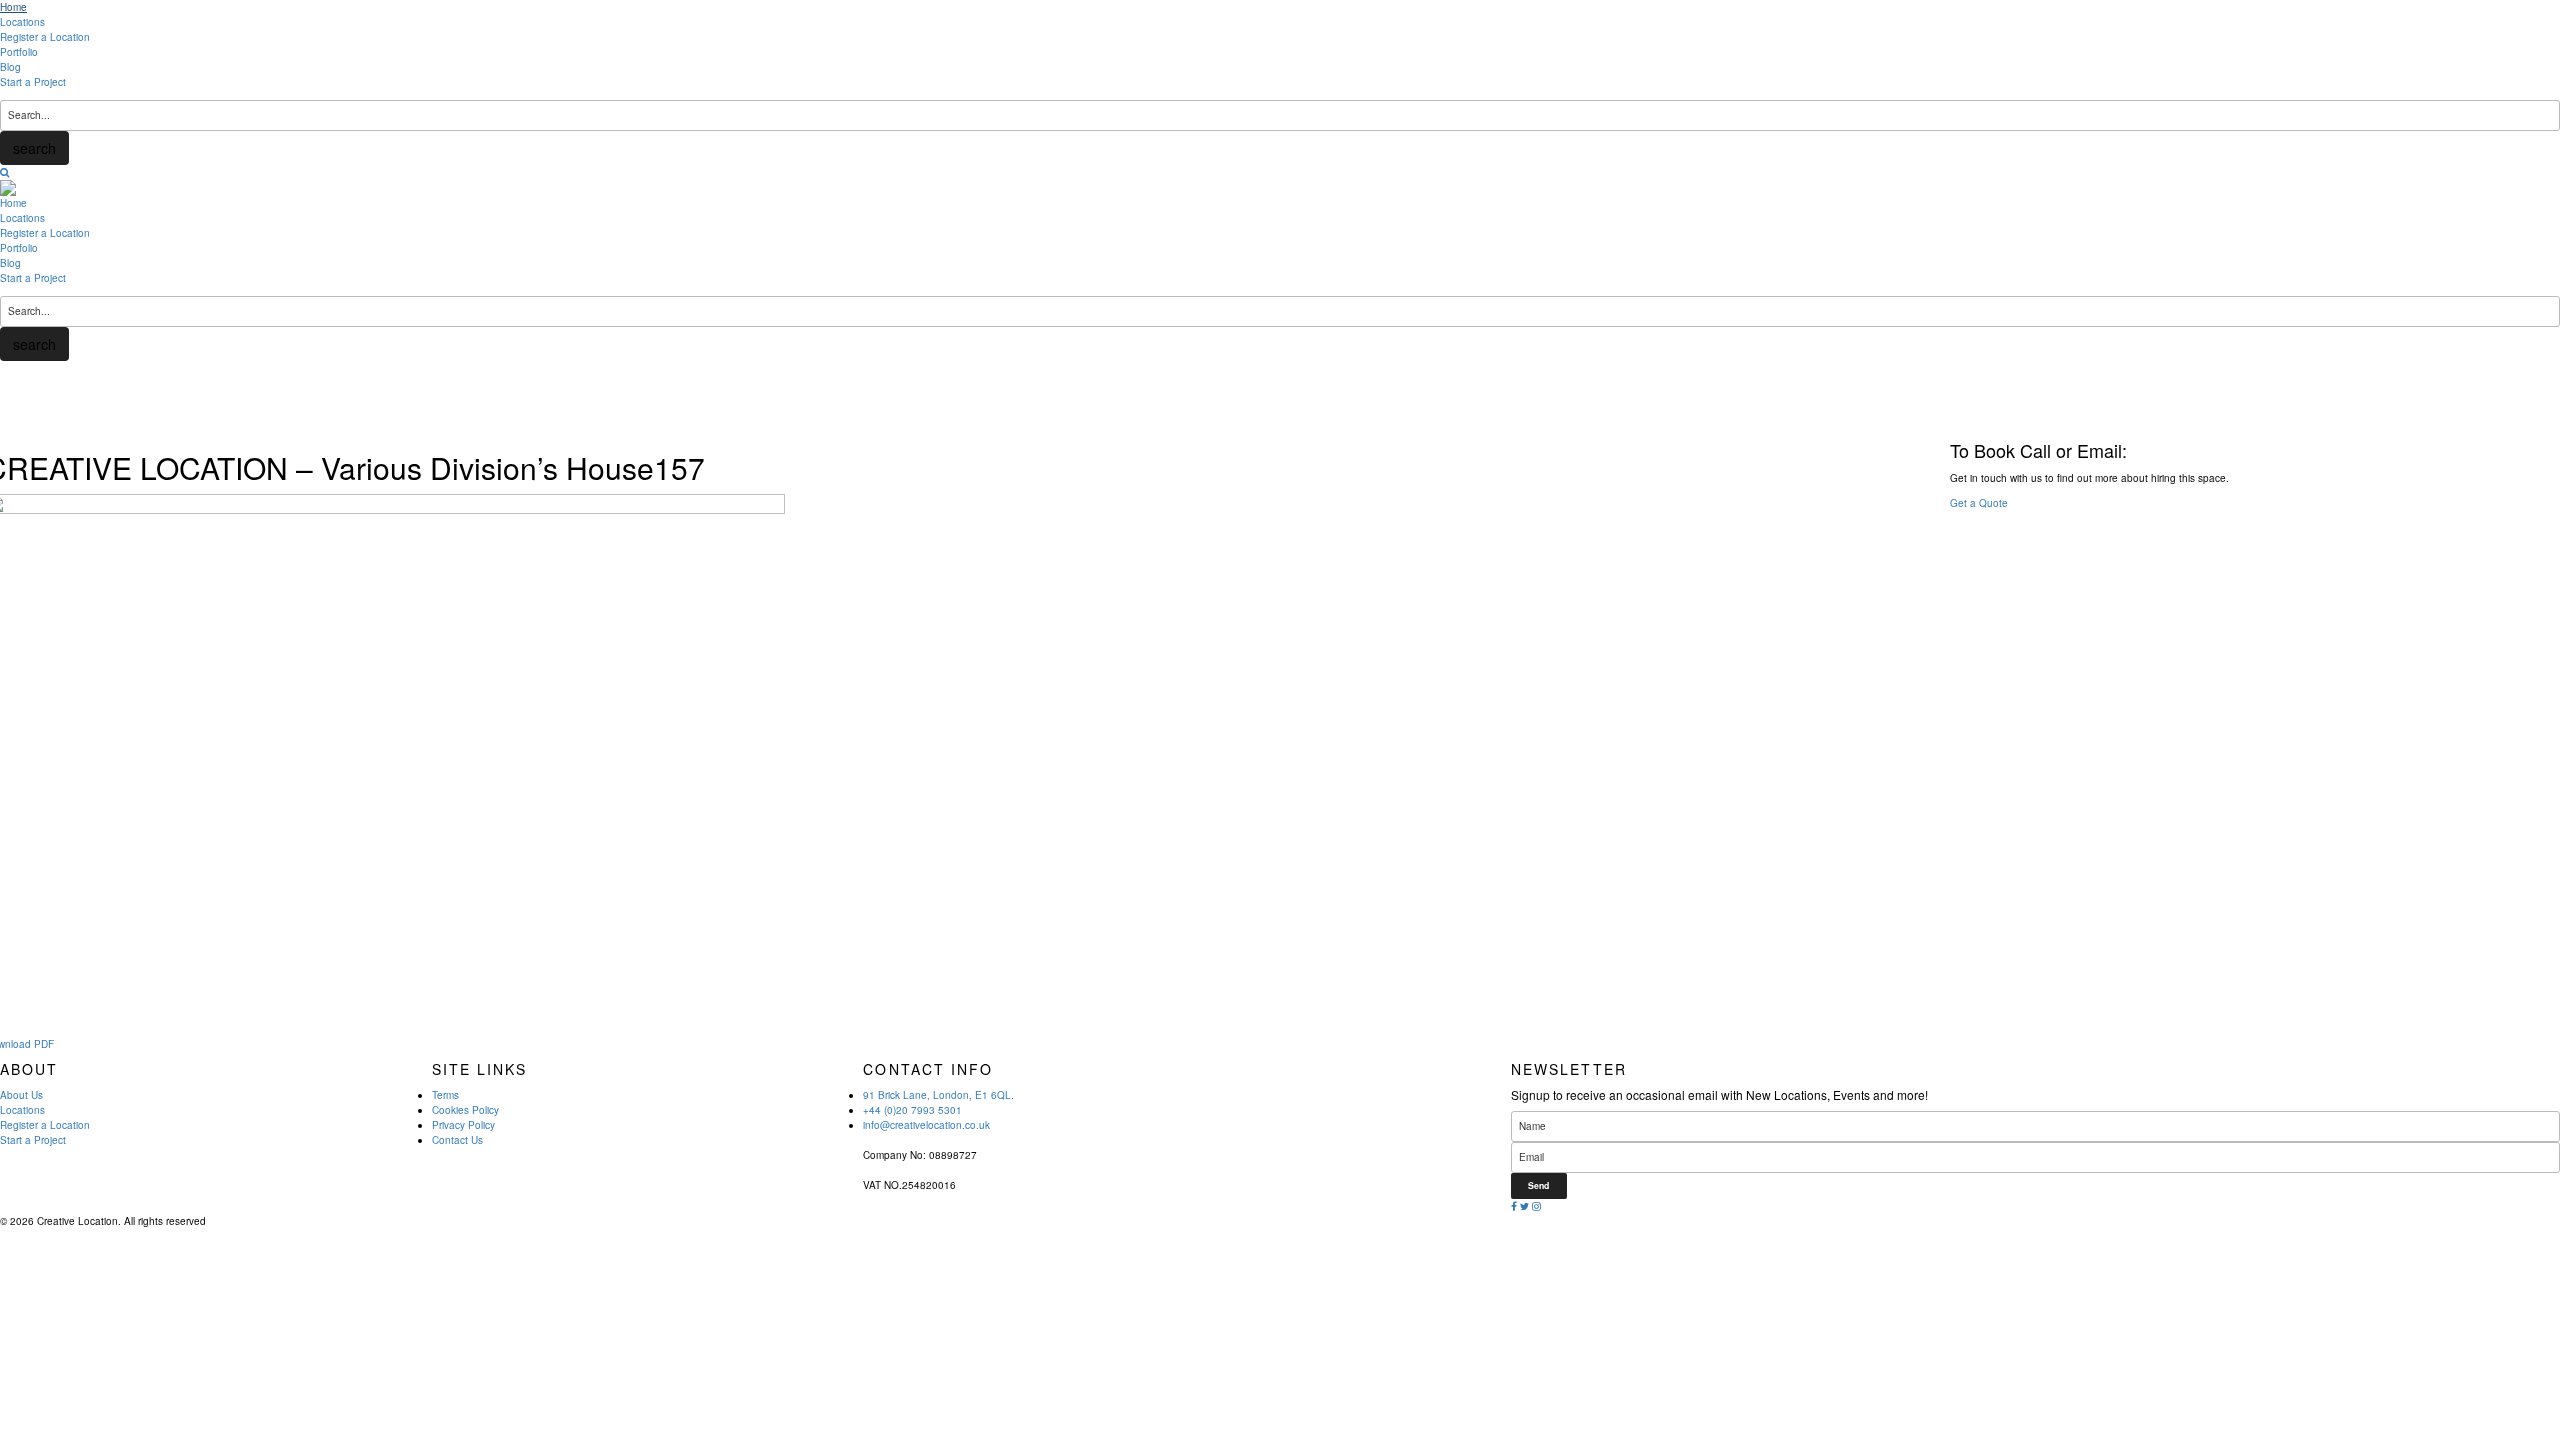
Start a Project (33, 82)
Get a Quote (1979, 503)
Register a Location (45, 37)
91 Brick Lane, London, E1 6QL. (938, 1095)
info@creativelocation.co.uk (926, 1125)
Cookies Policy (465, 1110)
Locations (22, 22)
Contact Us (457, 1140)
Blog (10, 67)
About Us (21, 1095)
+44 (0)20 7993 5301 (912, 1110)
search (34, 148)
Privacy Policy (463, 1125)
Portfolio (19, 52)
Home (13, 7)
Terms (445, 1095)
